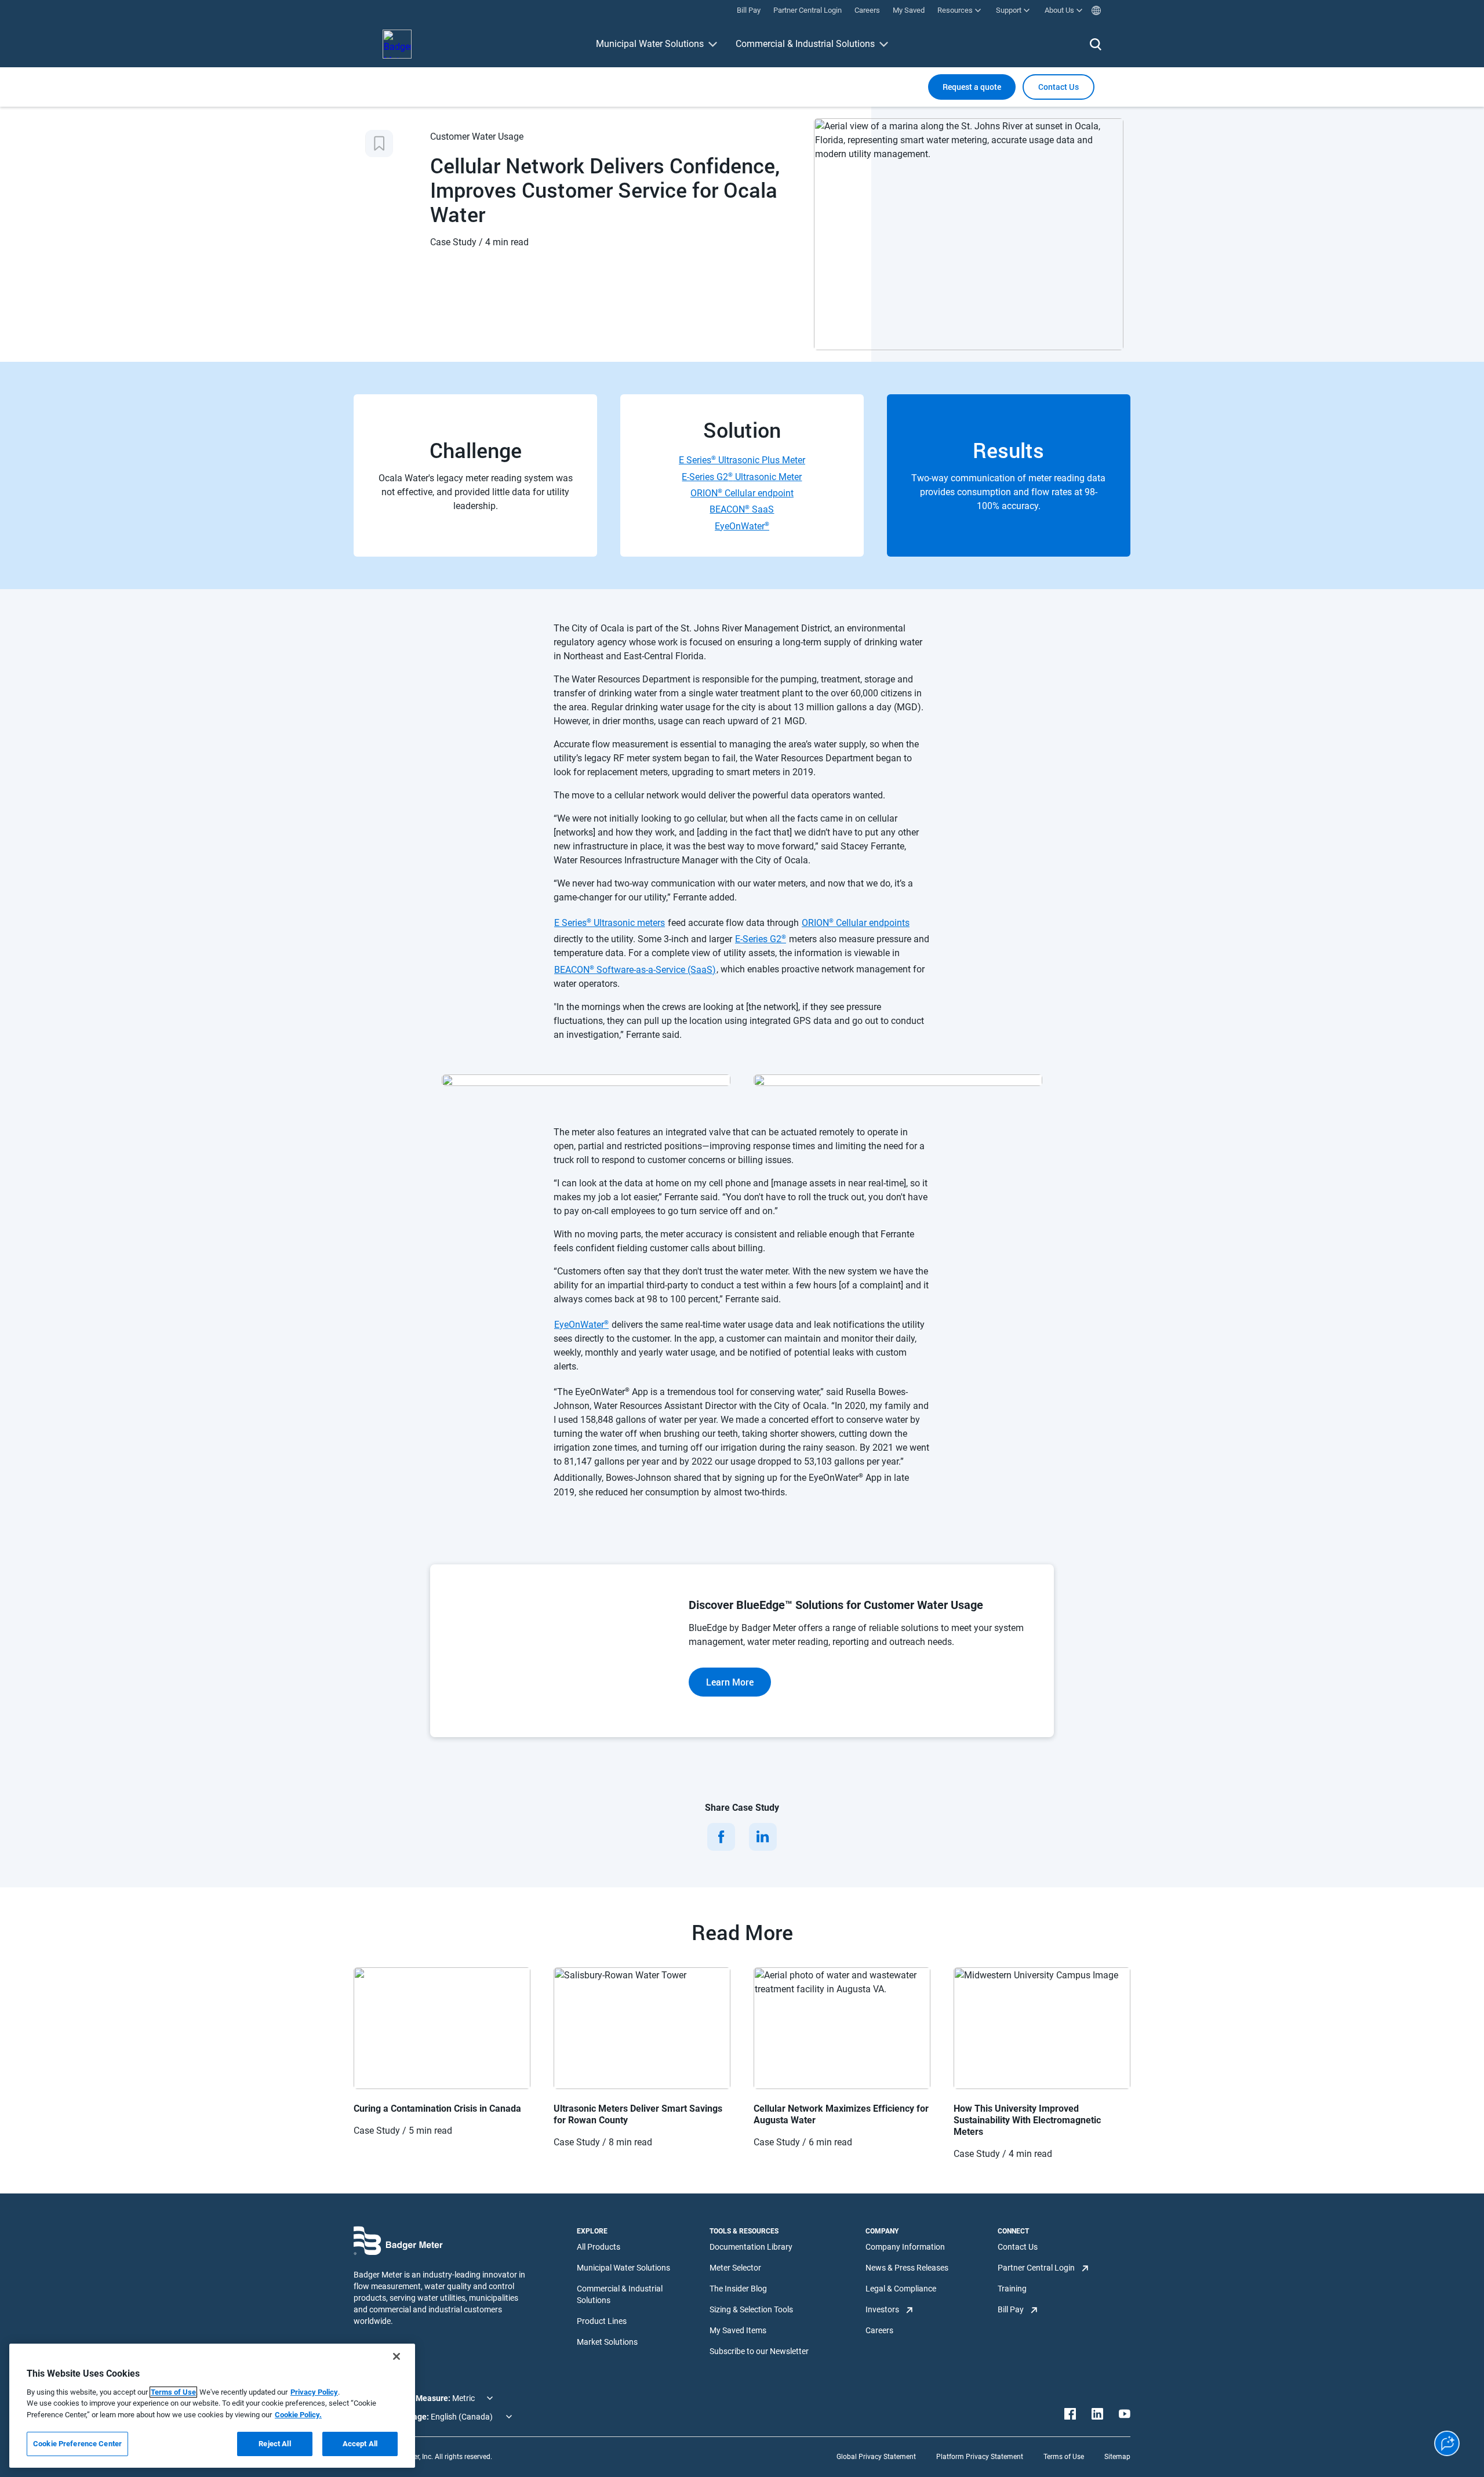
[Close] (397, 2356)
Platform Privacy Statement (980, 2457)
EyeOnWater (742, 526)
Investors (882, 2309)
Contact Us (1018, 2247)
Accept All (360, 2444)
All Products (599, 2247)
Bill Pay (1011, 2309)
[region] (212, 2406)
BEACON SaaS (742, 509)
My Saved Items (738, 2330)
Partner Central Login (1036, 2268)
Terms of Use (1064, 2457)
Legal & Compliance (901, 2289)
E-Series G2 (761, 939)
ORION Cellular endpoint (742, 493)
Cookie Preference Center (77, 2444)
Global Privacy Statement (876, 2457)
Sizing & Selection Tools (751, 2309)
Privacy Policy (314, 2392)
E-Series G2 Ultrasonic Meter (742, 476)
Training (1012, 2289)
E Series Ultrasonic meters (610, 923)
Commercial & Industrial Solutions (805, 44)
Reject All (274, 2444)
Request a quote (972, 87)
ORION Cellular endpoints (856, 923)
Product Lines (602, 2321)
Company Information (905, 2247)
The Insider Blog (738, 2289)
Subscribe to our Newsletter (759, 2351)
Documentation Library (751, 2247)
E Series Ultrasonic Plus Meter (742, 460)
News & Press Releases (907, 2268)
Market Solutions (607, 2342)
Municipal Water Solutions (650, 44)
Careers (879, 2330)
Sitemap (1117, 2457)
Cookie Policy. (298, 2415)
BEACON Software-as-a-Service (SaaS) (635, 969)
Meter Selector (735, 2268)
